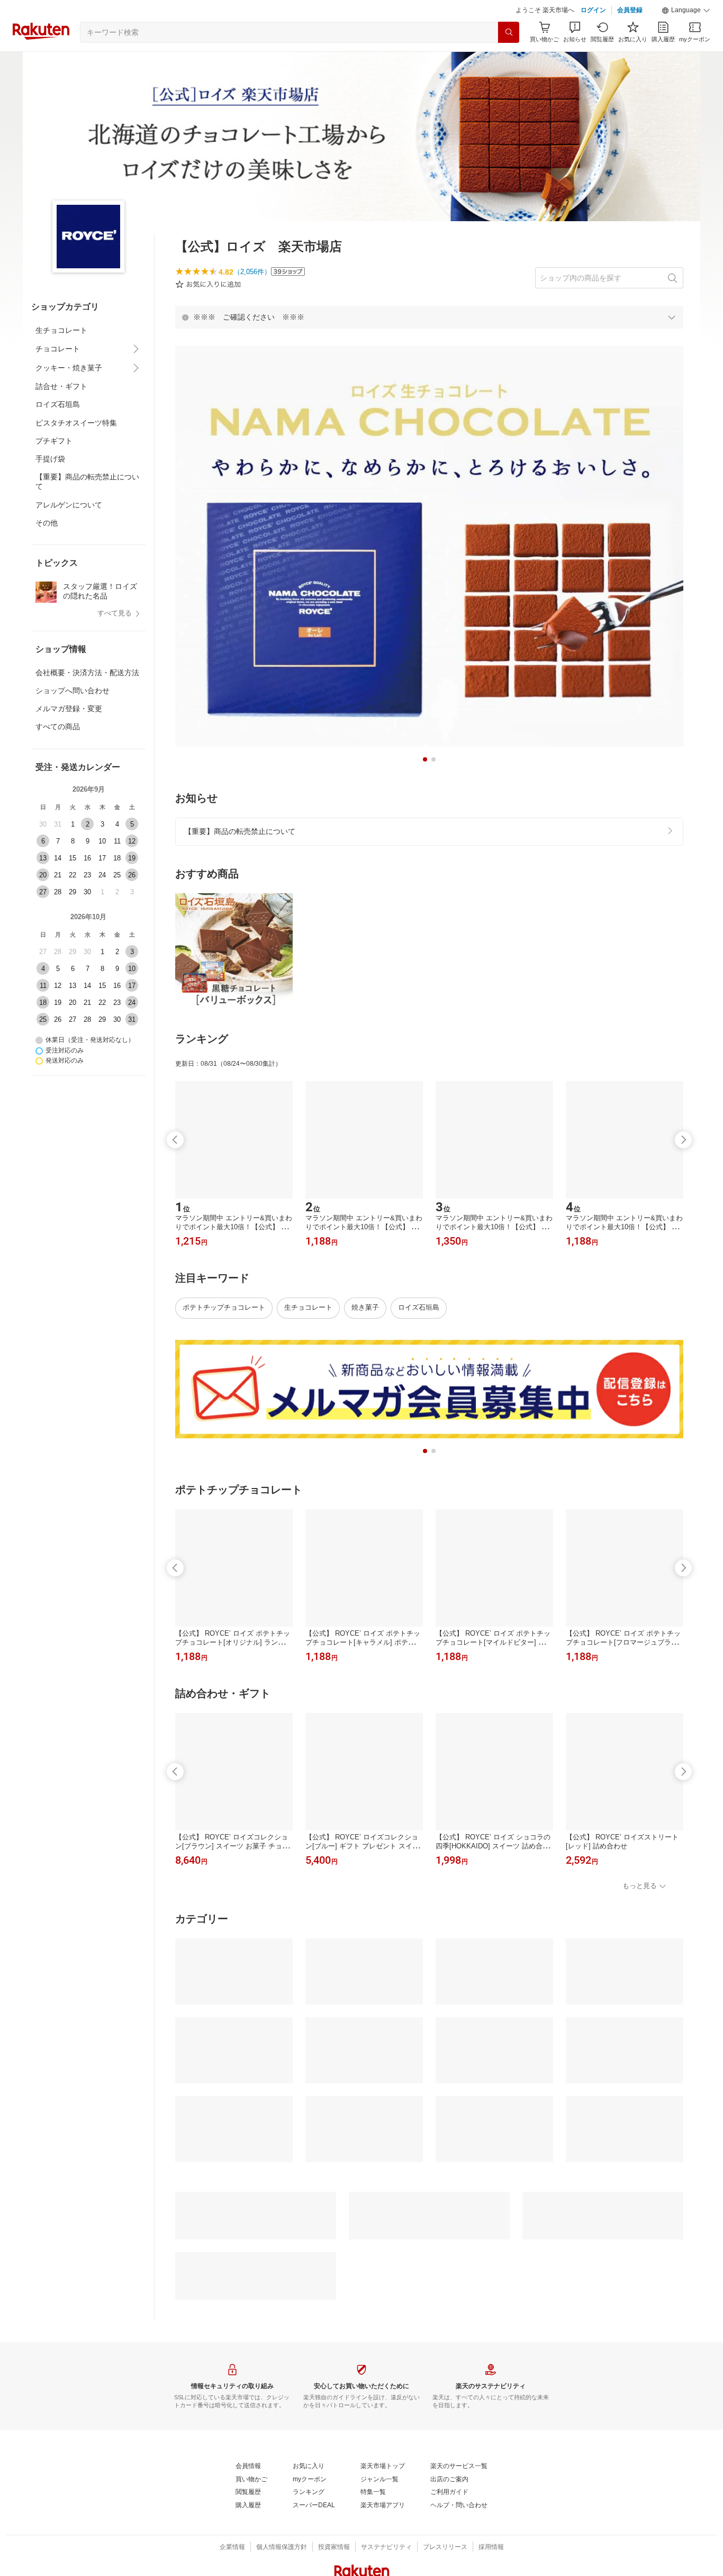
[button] (686, 11)
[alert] (429, 317)
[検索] (509, 32)
